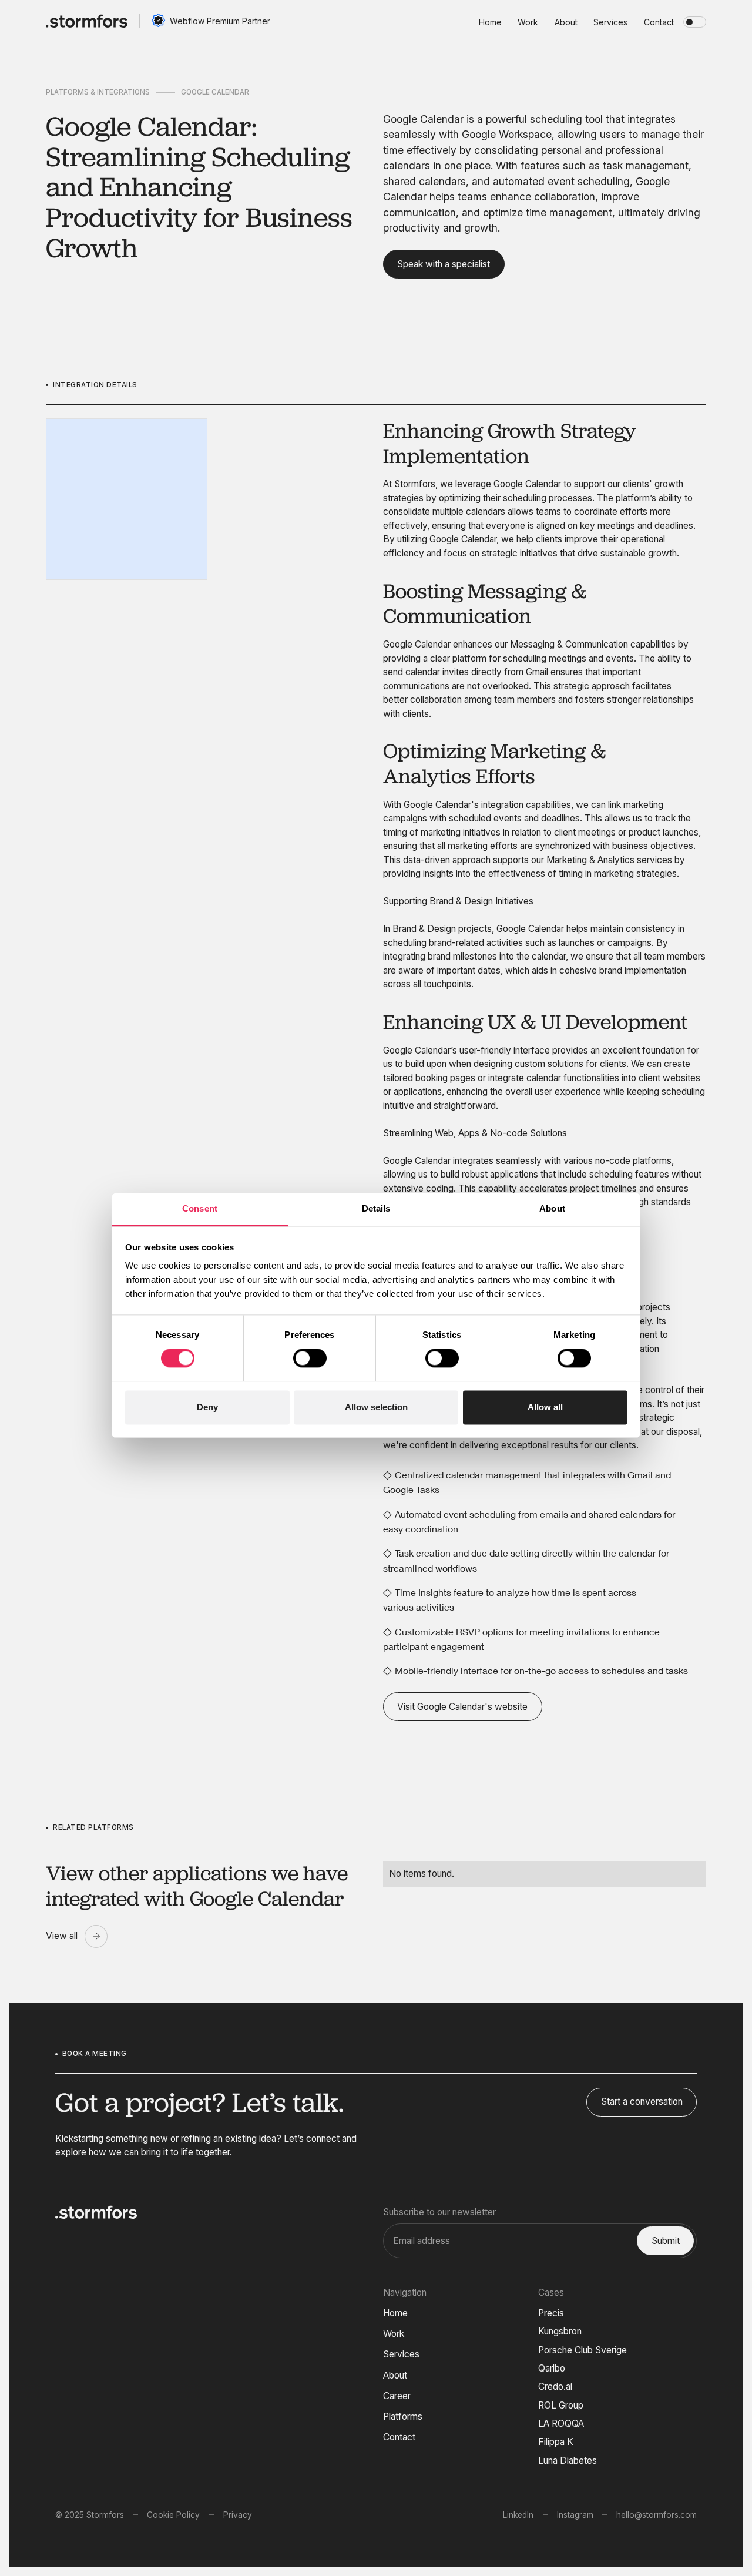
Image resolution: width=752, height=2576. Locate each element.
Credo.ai (555, 2387)
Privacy (238, 2515)
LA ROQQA (561, 2424)
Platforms (403, 2416)
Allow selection (376, 1407)
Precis (551, 2313)
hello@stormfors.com (657, 2515)
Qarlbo (552, 2368)
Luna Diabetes (568, 2461)
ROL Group (561, 2405)
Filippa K (556, 2442)
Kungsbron (560, 2331)
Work (394, 2334)
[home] (87, 21)
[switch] (310, 1359)
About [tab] (552, 1208)
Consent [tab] (200, 1208)
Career (397, 2396)
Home (395, 2313)
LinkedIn (518, 2515)
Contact (399, 2437)
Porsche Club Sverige (583, 2350)
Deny (207, 1407)
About (395, 2375)
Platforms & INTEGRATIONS (98, 92)
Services (401, 2354)
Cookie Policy (173, 2515)
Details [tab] (376, 1208)
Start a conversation (642, 2102)
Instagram (575, 2515)
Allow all (545, 1407)
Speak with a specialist (444, 264)
